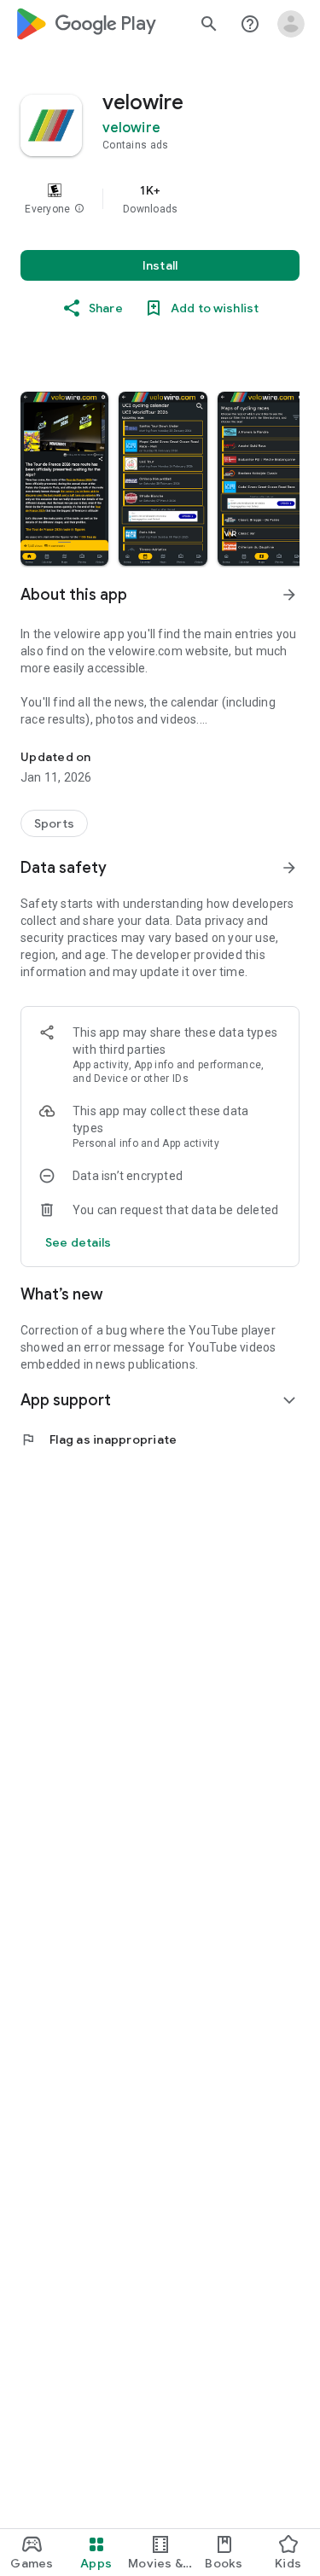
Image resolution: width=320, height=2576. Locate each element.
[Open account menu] (291, 24)
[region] (160, 199)
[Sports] (54, 823)
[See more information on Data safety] (289, 868)
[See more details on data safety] (79, 1242)
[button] (79, 209)
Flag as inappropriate (99, 1439)
